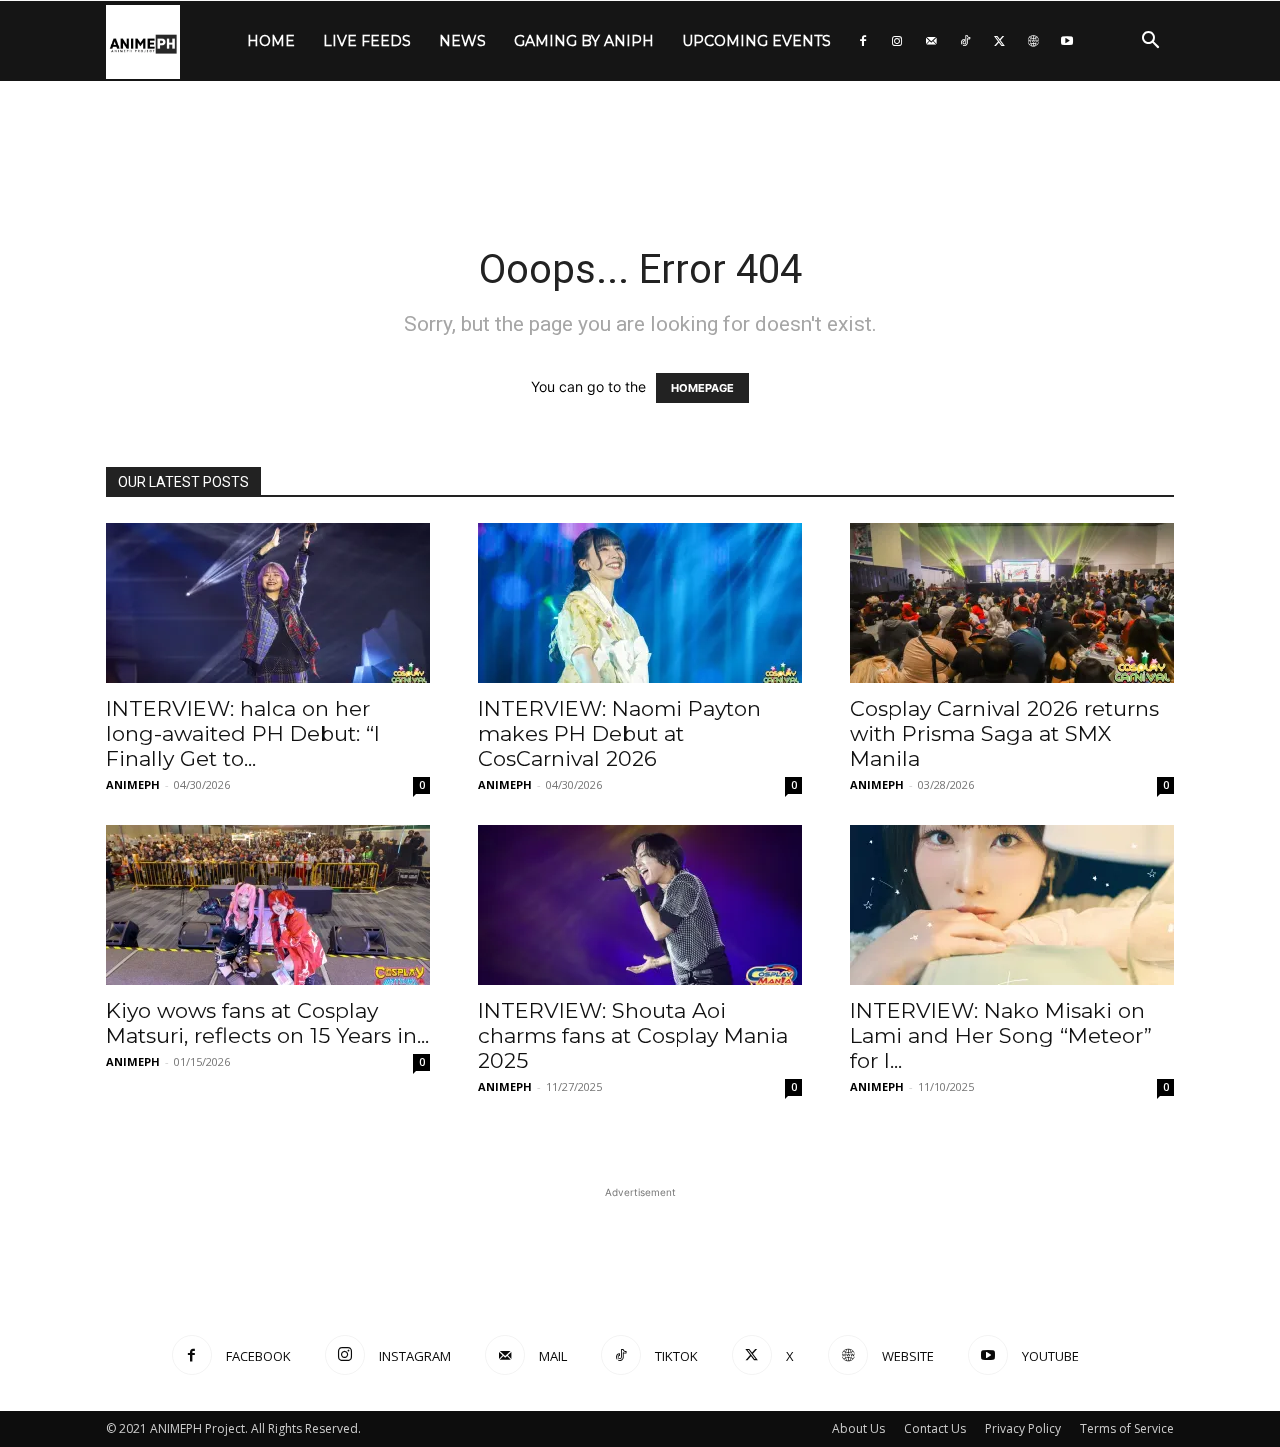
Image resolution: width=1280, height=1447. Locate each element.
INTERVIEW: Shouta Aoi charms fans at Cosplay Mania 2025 (633, 1035)
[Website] (1033, 41)
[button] (1150, 42)
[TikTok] (965, 41)
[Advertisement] (640, 150)
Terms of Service (1127, 1428)
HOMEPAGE (702, 388)
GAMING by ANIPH (584, 41)
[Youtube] (1067, 41)
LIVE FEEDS (367, 41)
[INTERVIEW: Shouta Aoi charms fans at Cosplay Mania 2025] (640, 905)
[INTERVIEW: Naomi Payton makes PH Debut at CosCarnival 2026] (640, 603)
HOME (271, 41)
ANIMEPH (133, 784)
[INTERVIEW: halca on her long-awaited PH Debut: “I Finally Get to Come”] (268, 603)
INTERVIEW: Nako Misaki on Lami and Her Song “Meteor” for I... (1001, 1035)
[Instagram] (897, 41)
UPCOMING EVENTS (756, 41)
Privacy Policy (1023, 1428)
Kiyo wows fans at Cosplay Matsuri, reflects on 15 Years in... (267, 1023)
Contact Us (935, 1428)
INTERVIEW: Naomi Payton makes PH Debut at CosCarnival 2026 (619, 733)
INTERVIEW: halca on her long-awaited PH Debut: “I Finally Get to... (243, 733)
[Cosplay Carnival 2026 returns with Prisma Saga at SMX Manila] (1012, 603)
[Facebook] (863, 41)
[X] (999, 41)
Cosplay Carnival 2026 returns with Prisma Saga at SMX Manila (1004, 733)
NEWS (462, 41)
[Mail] (931, 41)
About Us (858, 1428)
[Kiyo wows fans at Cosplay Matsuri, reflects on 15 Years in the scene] (268, 905)
